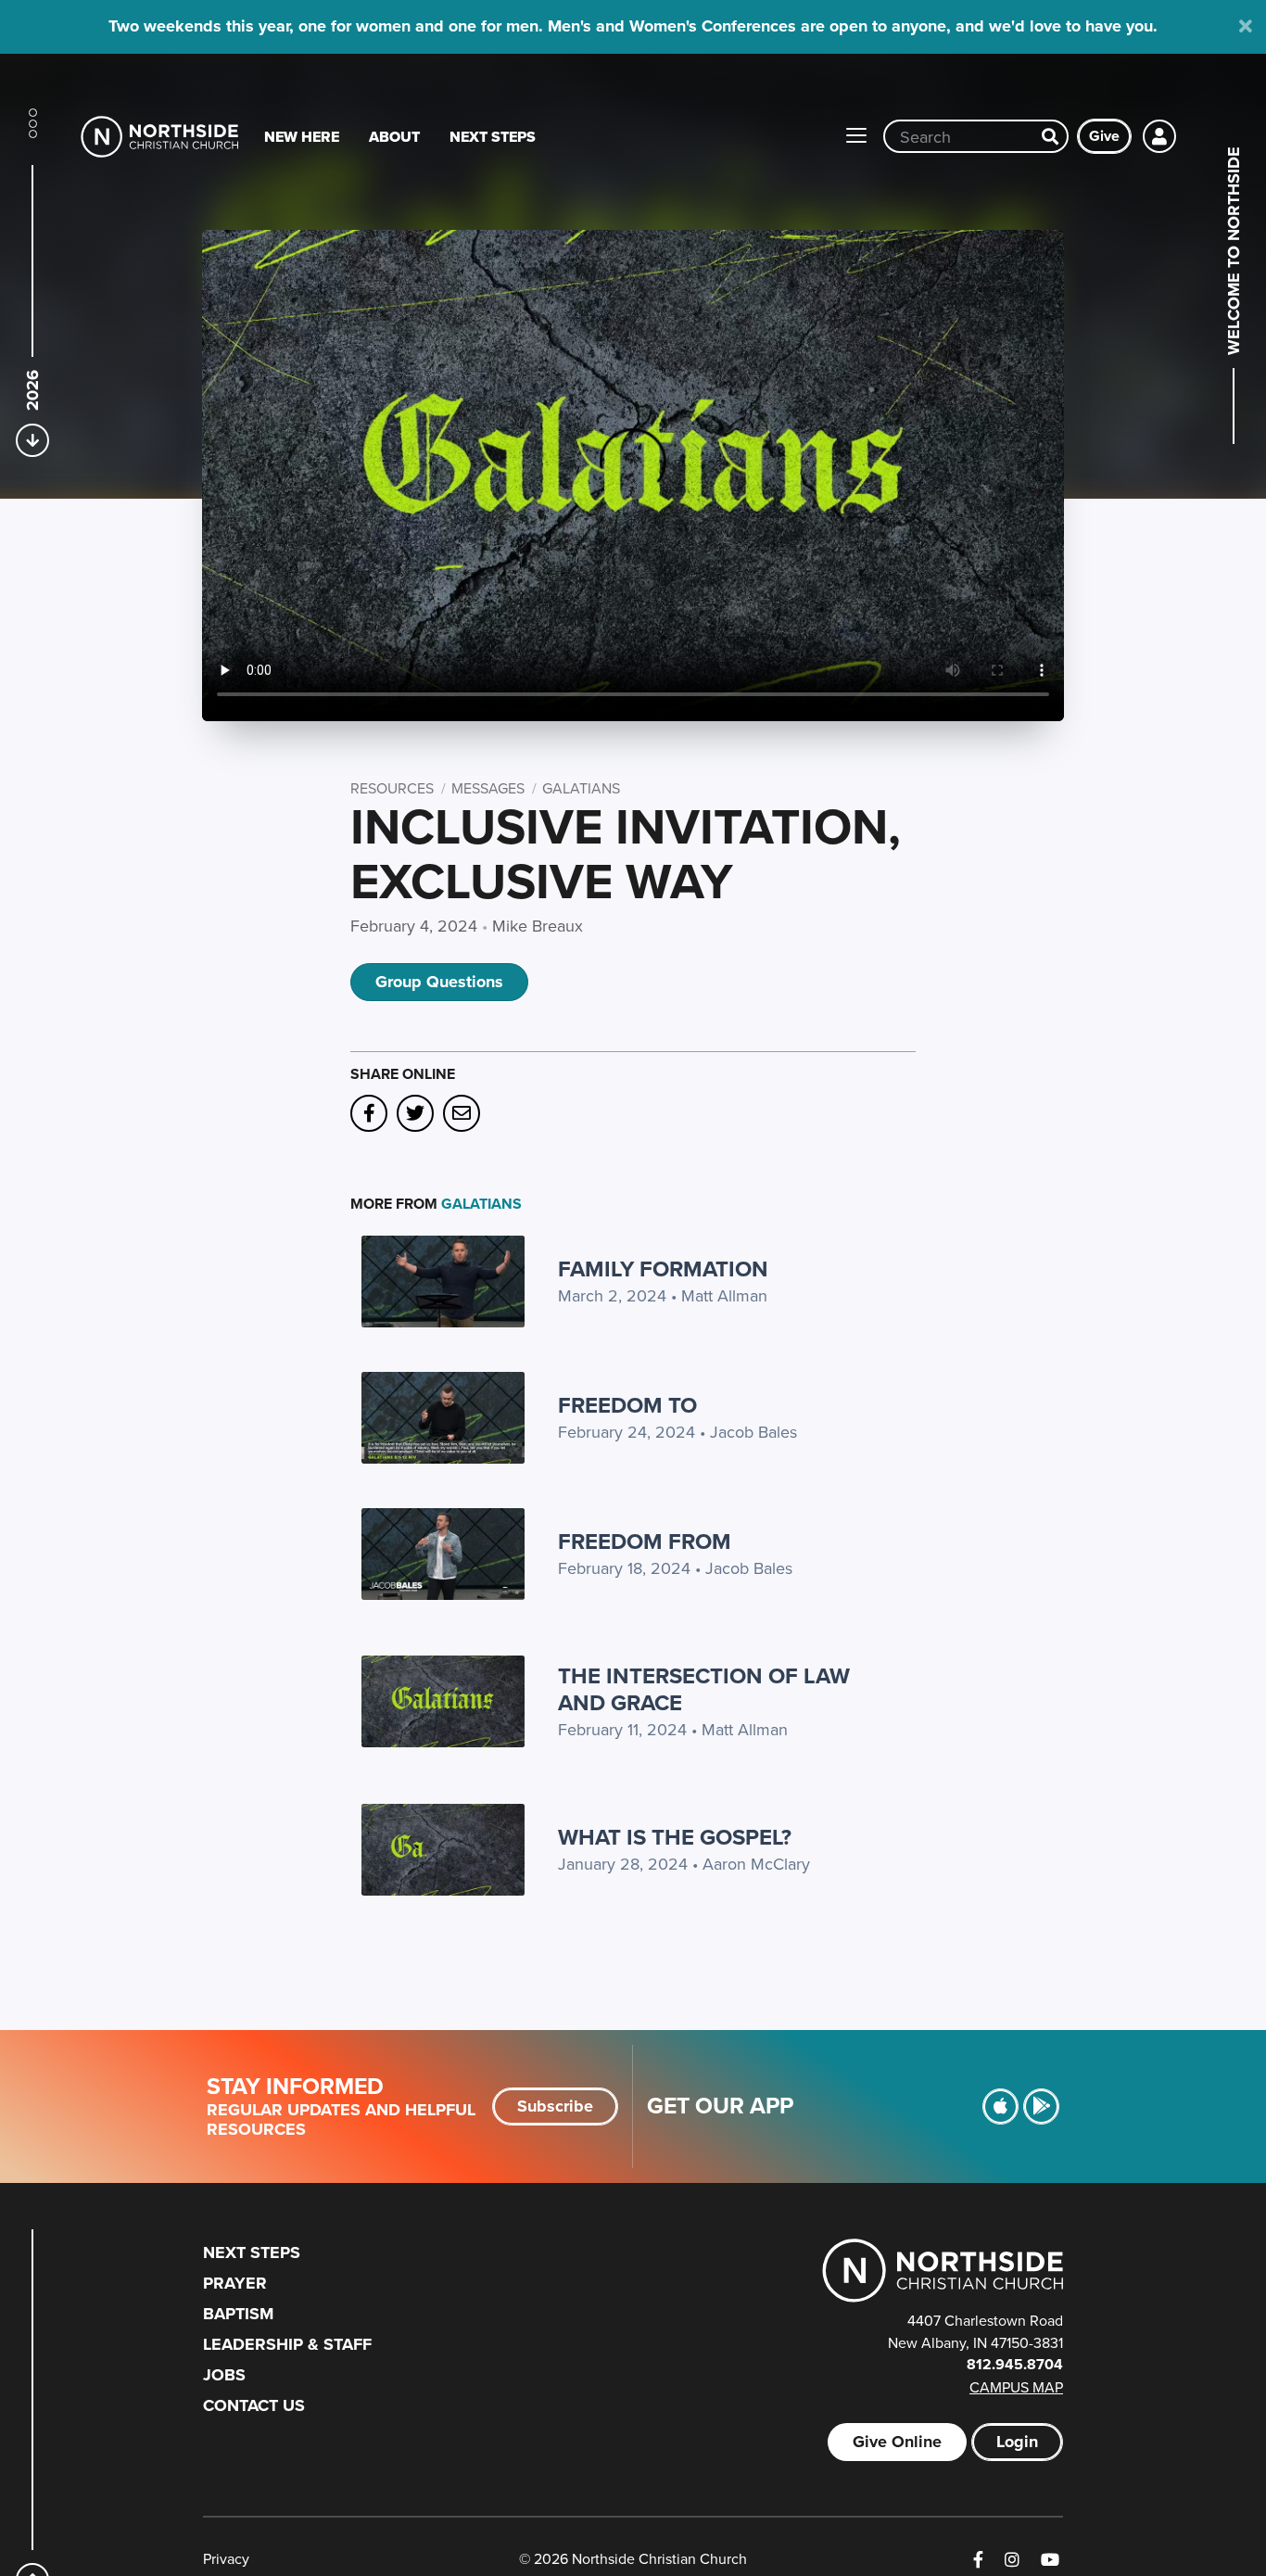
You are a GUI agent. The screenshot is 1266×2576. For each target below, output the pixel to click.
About (394, 137)
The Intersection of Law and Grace (704, 1689)
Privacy (226, 2558)
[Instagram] (1012, 2560)
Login (1017, 2442)
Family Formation (663, 1269)
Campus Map (1016, 2387)
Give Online (897, 2442)
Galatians (581, 788)
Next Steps (493, 137)
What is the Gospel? (675, 1837)
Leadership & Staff (287, 2344)
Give (1104, 136)
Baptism (238, 2314)
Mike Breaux (538, 926)
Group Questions (439, 982)
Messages (488, 788)
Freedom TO (627, 1405)
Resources (392, 788)
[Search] (1050, 136)
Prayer (235, 2283)
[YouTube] (1050, 2560)
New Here (302, 137)
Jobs (224, 2375)
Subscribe (555, 2106)
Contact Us (254, 2405)
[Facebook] (978, 2560)
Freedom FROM (645, 1541)
